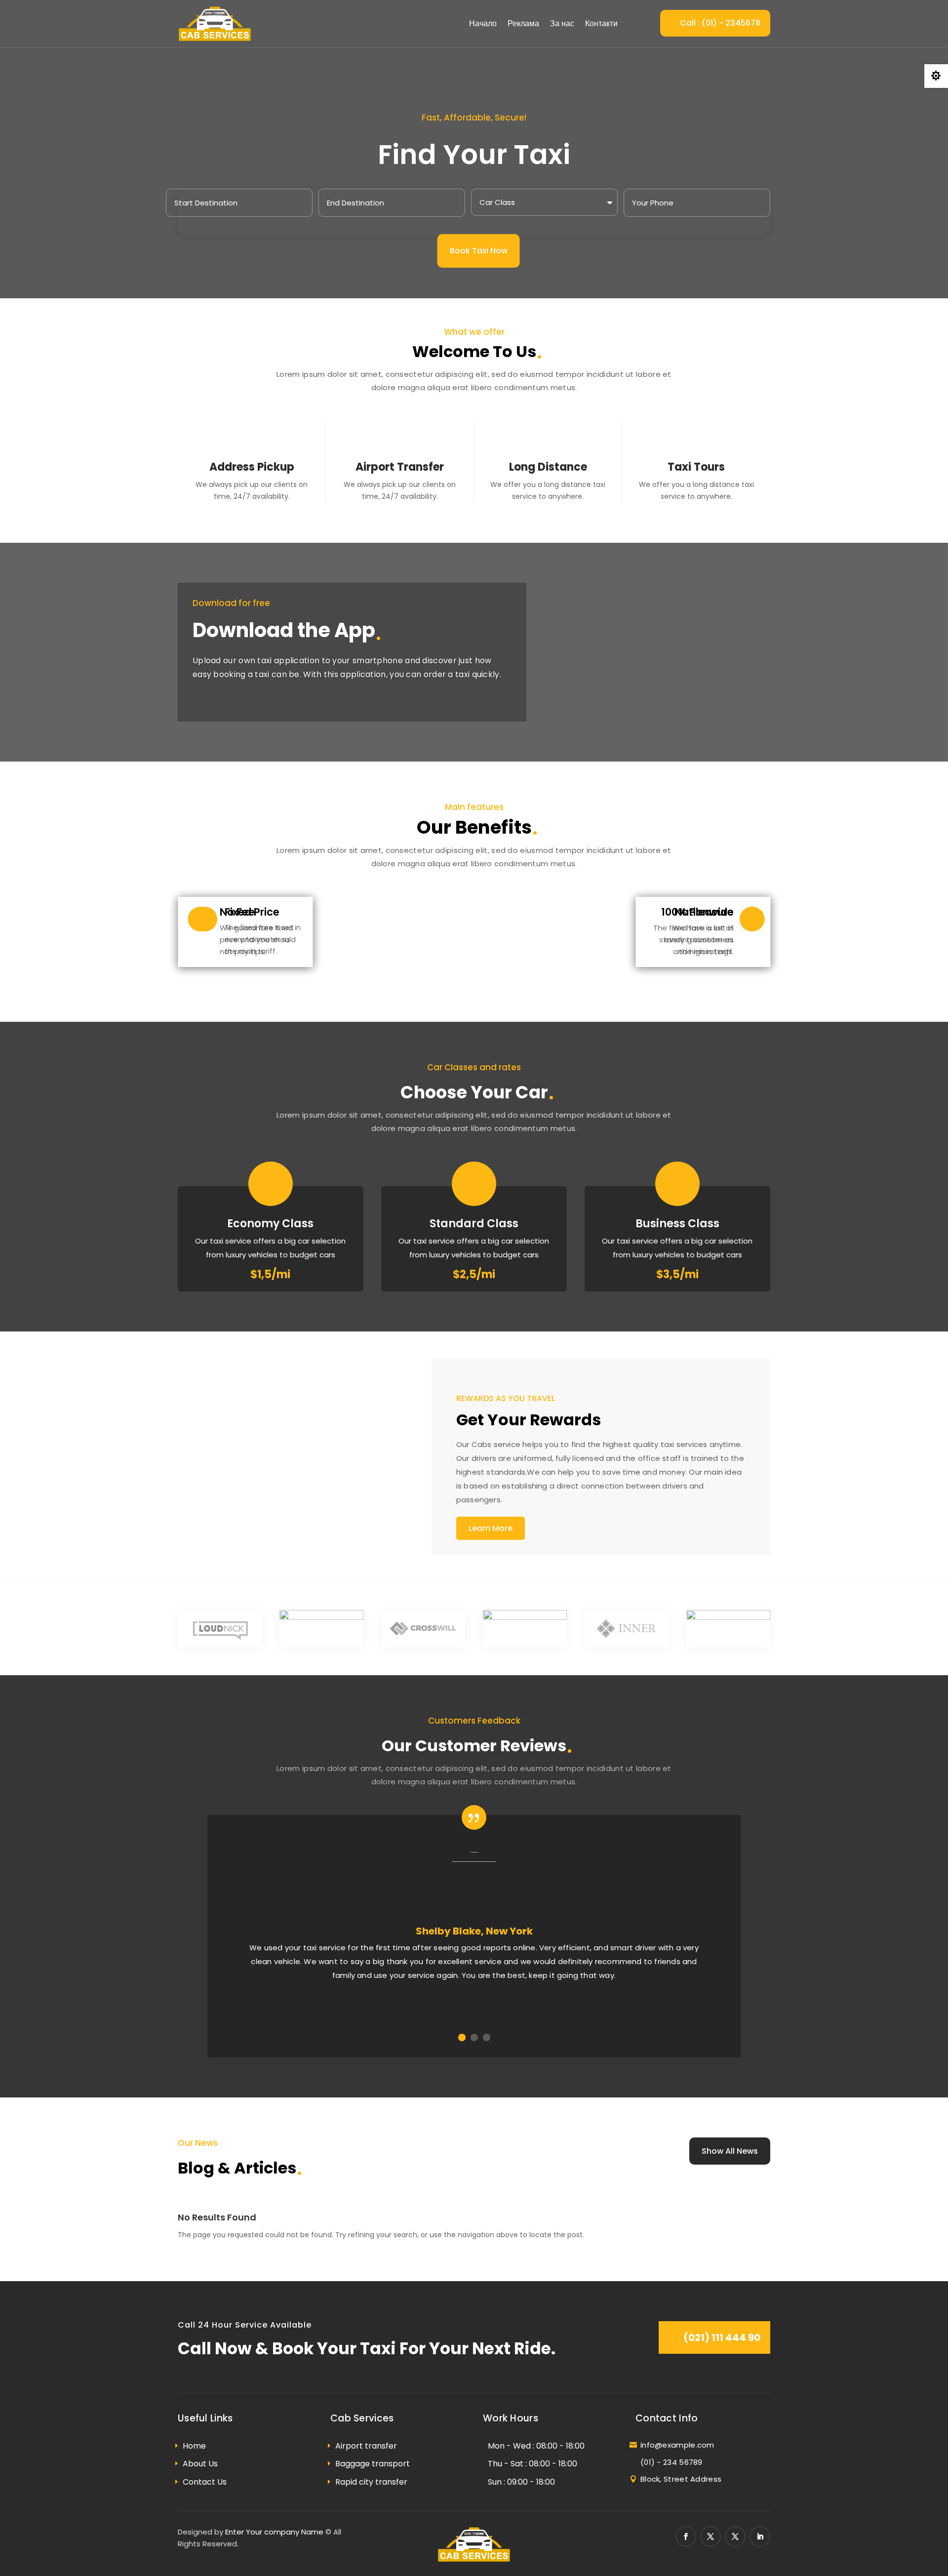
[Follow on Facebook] (686, 2536)
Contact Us (205, 2482)
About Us (200, 2464)
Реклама (523, 23)
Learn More (491, 1528)
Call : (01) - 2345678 (720, 23)
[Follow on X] (711, 2536)
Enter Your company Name (274, 2532)
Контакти (601, 23)
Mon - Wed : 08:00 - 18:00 (536, 2446)
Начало (483, 23)
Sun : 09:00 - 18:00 (521, 2482)
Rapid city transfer (371, 2482)
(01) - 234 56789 (671, 2462)
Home (194, 2446)
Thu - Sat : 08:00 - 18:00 (533, 2464)
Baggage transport (373, 2464)
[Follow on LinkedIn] (760, 2536)
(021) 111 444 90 (722, 2337)
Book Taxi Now (479, 251)
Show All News (730, 2151)
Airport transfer (366, 2446)
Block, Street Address (681, 2479)
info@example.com (677, 2445)
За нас (562, 23)
